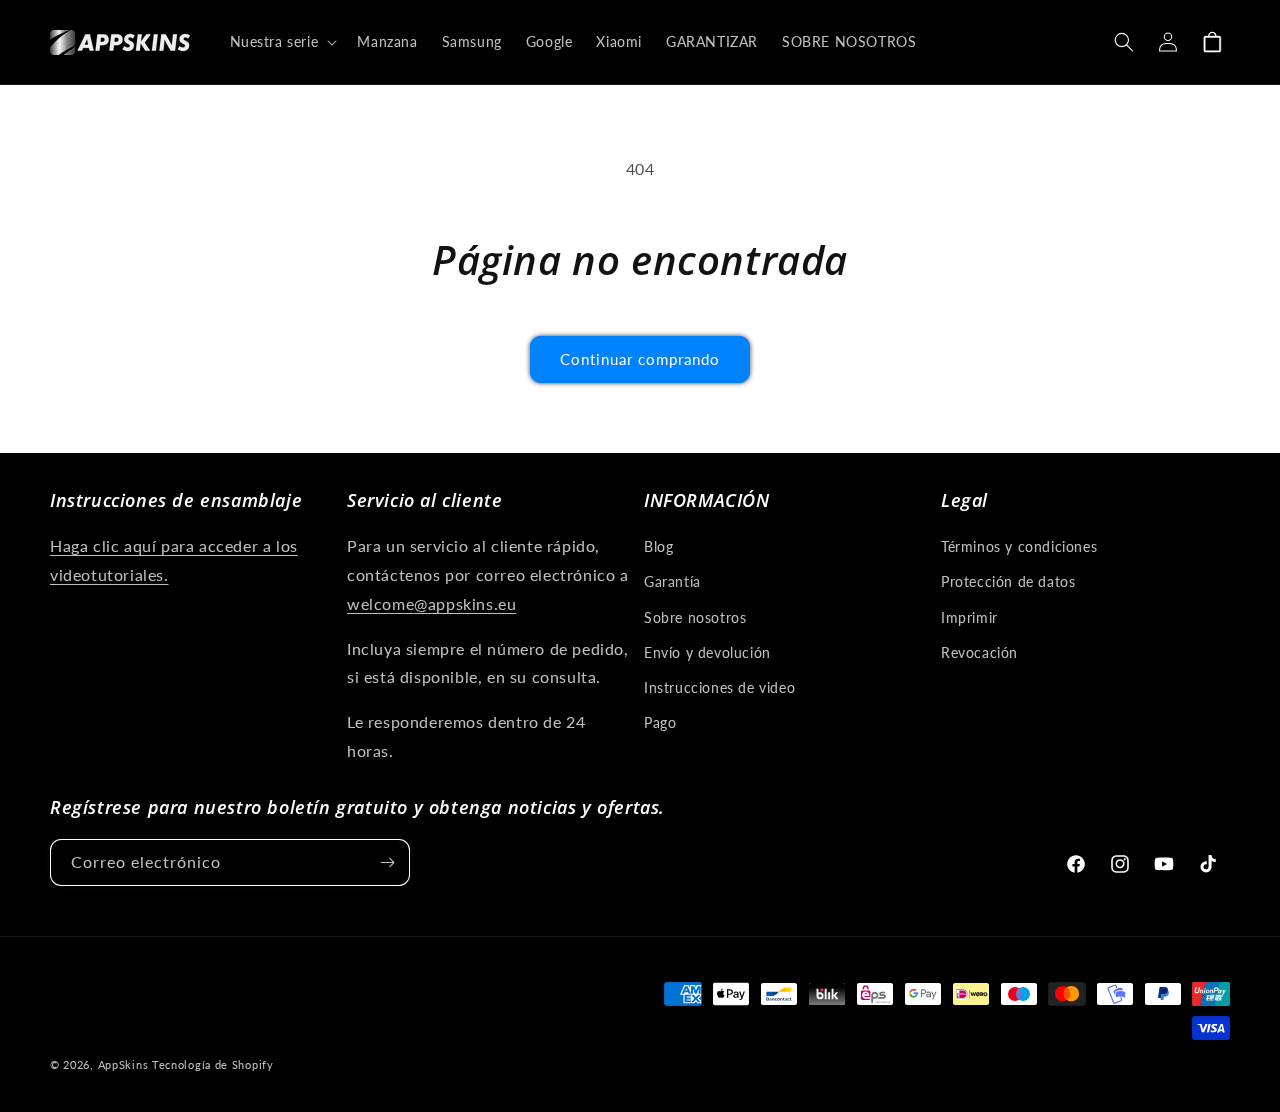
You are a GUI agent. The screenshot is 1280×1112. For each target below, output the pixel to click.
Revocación (979, 652)
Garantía (672, 581)
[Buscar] (1124, 42)
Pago (660, 722)
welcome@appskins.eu (431, 603)
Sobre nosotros (695, 617)
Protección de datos (1008, 581)
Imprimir (969, 617)
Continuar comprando (640, 359)
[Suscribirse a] (387, 862)
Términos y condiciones (1019, 546)
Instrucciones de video (719, 687)
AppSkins (123, 1064)
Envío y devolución (707, 652)
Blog (658, 546)
